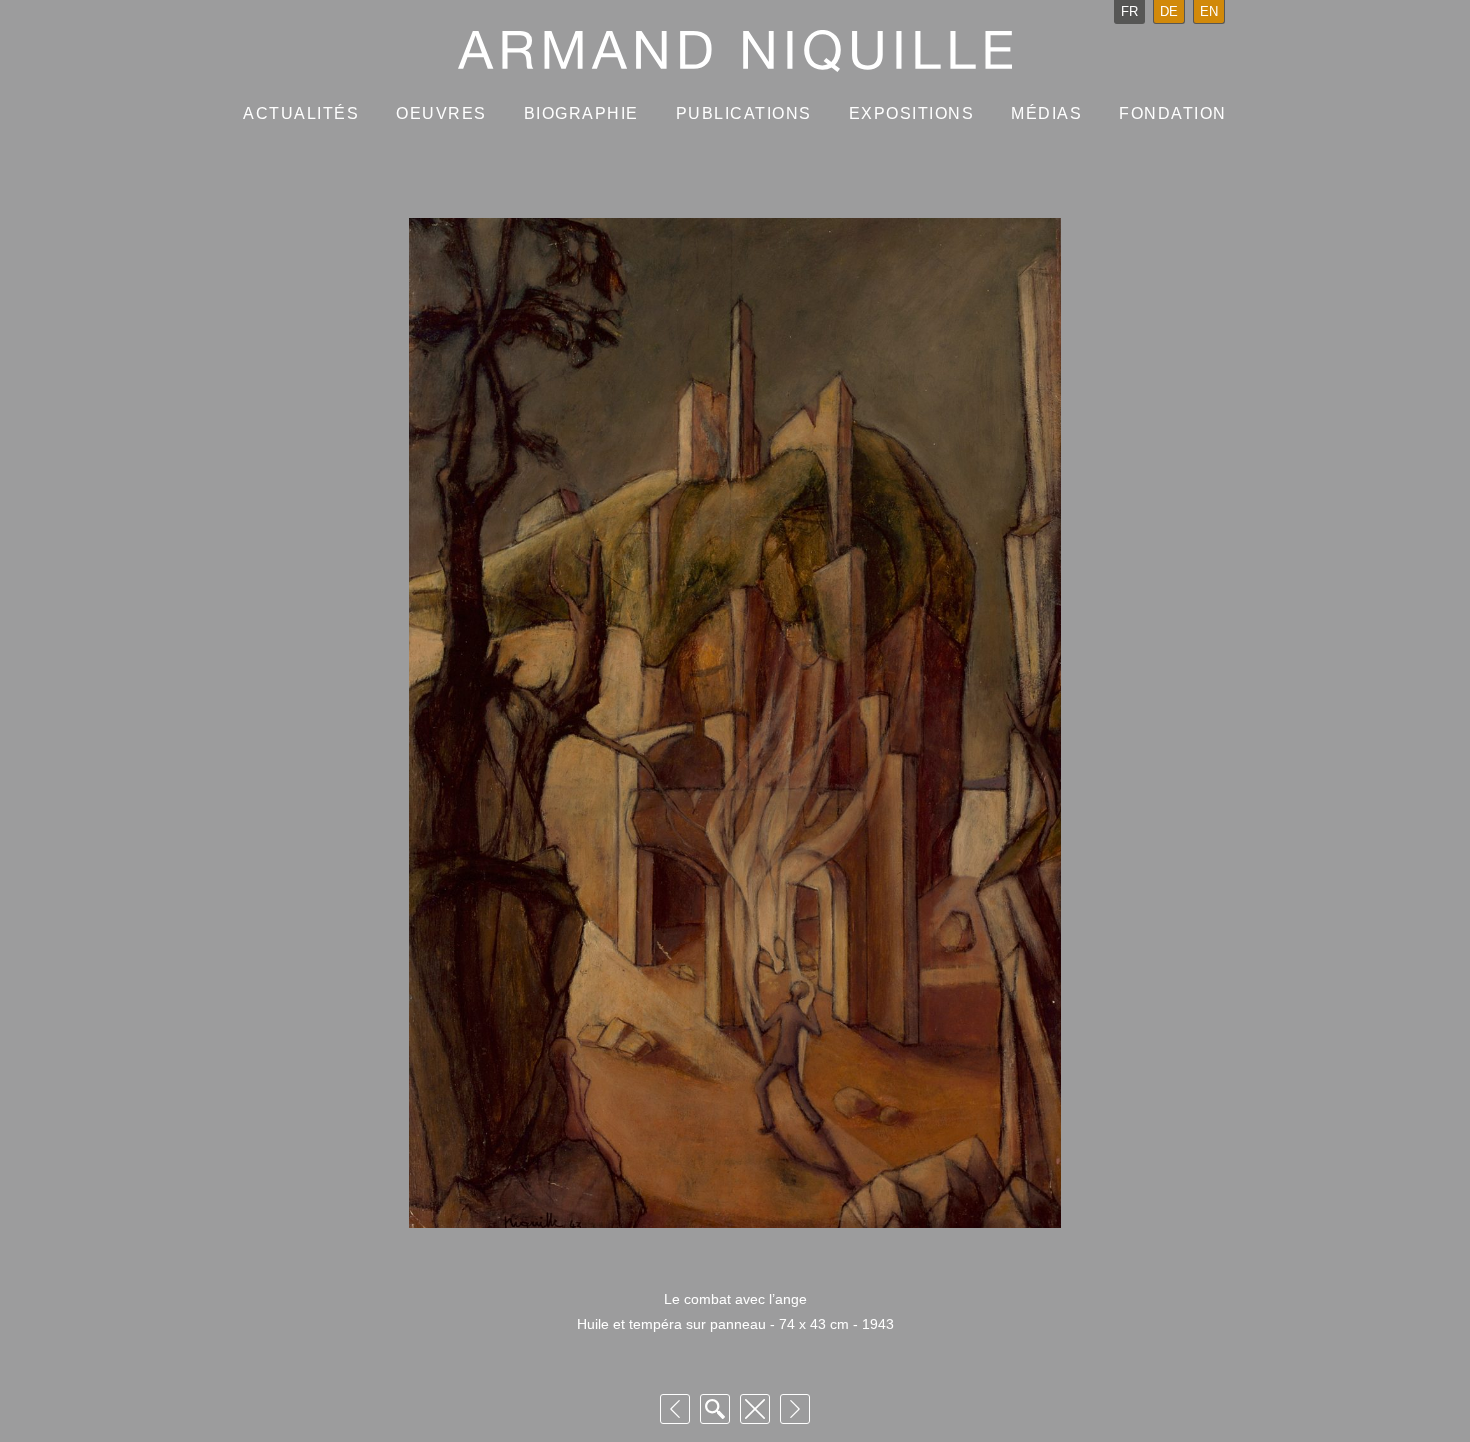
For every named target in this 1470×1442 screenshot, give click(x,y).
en (1209, 11)
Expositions (912, 113)
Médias (1046, 113)
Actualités (301, 113)
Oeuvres (441, 113)
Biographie (581, 113)
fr (1129, 11)
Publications (744, 113)
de (1169, 11)
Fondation (1173, 113)
